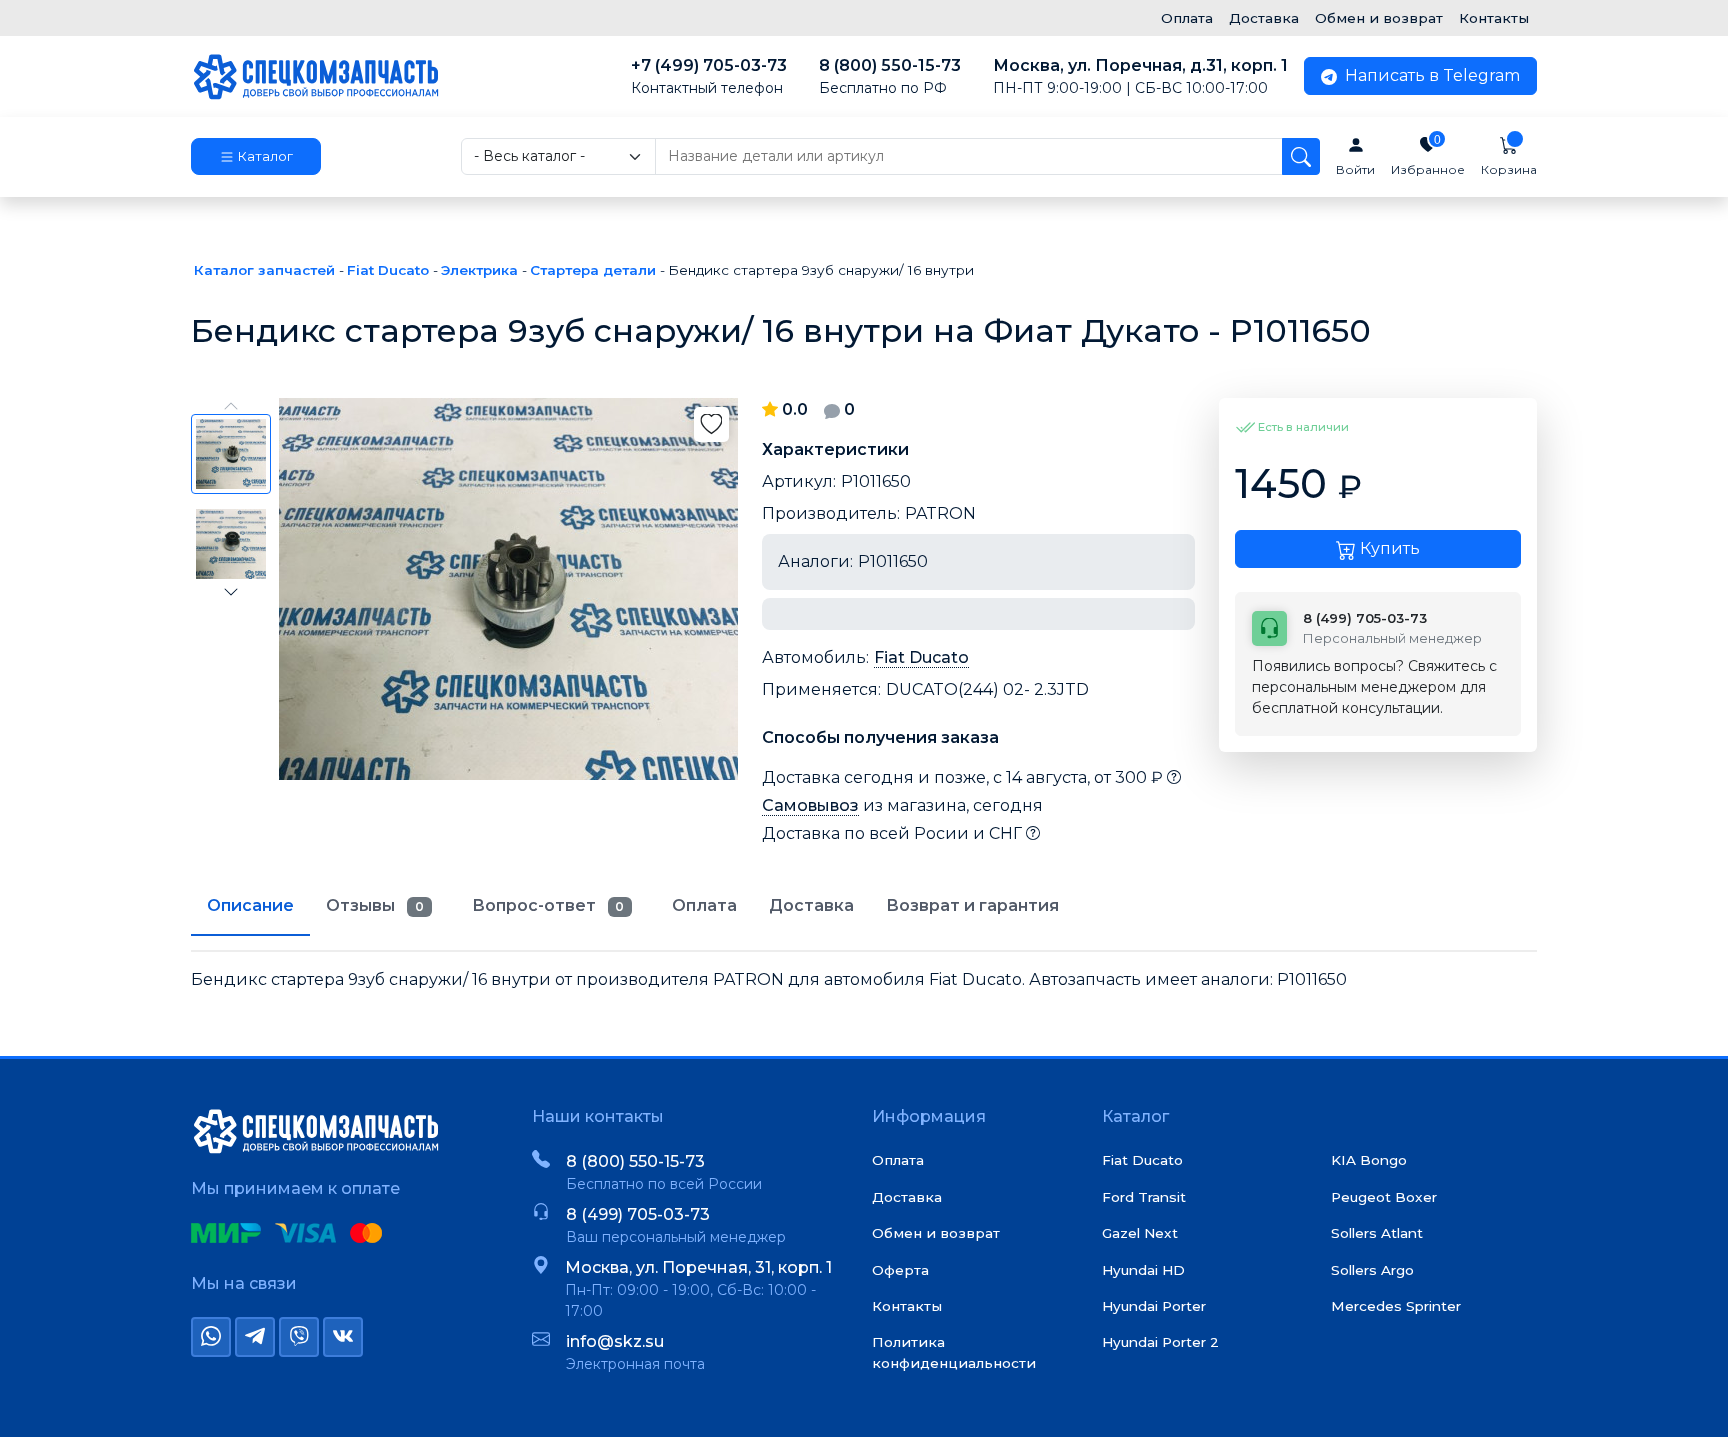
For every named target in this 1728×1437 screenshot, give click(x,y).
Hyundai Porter (1154, 1306)
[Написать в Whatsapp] (211, 1337)
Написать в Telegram (1430, 75)
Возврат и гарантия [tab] (972, 905)
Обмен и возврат (1379, 18)
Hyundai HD (1143, 1270)
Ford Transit (1144, 1197)
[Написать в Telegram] (255, 1337)
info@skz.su (615, 1341)
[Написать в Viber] (299, 1337)
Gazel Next (1140, 1233)
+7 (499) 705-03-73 (709, 76)
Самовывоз (810, 805)
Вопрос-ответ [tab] (548, 905)
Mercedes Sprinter (1396, 1306)
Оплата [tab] (704, 905)
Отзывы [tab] (375, 905)
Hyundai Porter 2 (1160, 1342)
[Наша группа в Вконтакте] (343, 1337)
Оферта (900, 1270)
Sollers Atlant (1377, 1233)
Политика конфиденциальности (954, 1352)
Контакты (1494, 18)
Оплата (1187, 18)
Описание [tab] (250, 905)
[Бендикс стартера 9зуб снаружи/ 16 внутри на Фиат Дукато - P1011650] (508, 589)
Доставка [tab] (811, 905)
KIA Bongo (1369, 1160)
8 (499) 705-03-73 (638, 1214)
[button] (256, 157)
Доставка (1264, 18)
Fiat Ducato (921, 657)
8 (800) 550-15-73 (890, 76)
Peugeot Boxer (1384, 1197)
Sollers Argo (1372, 1270)
